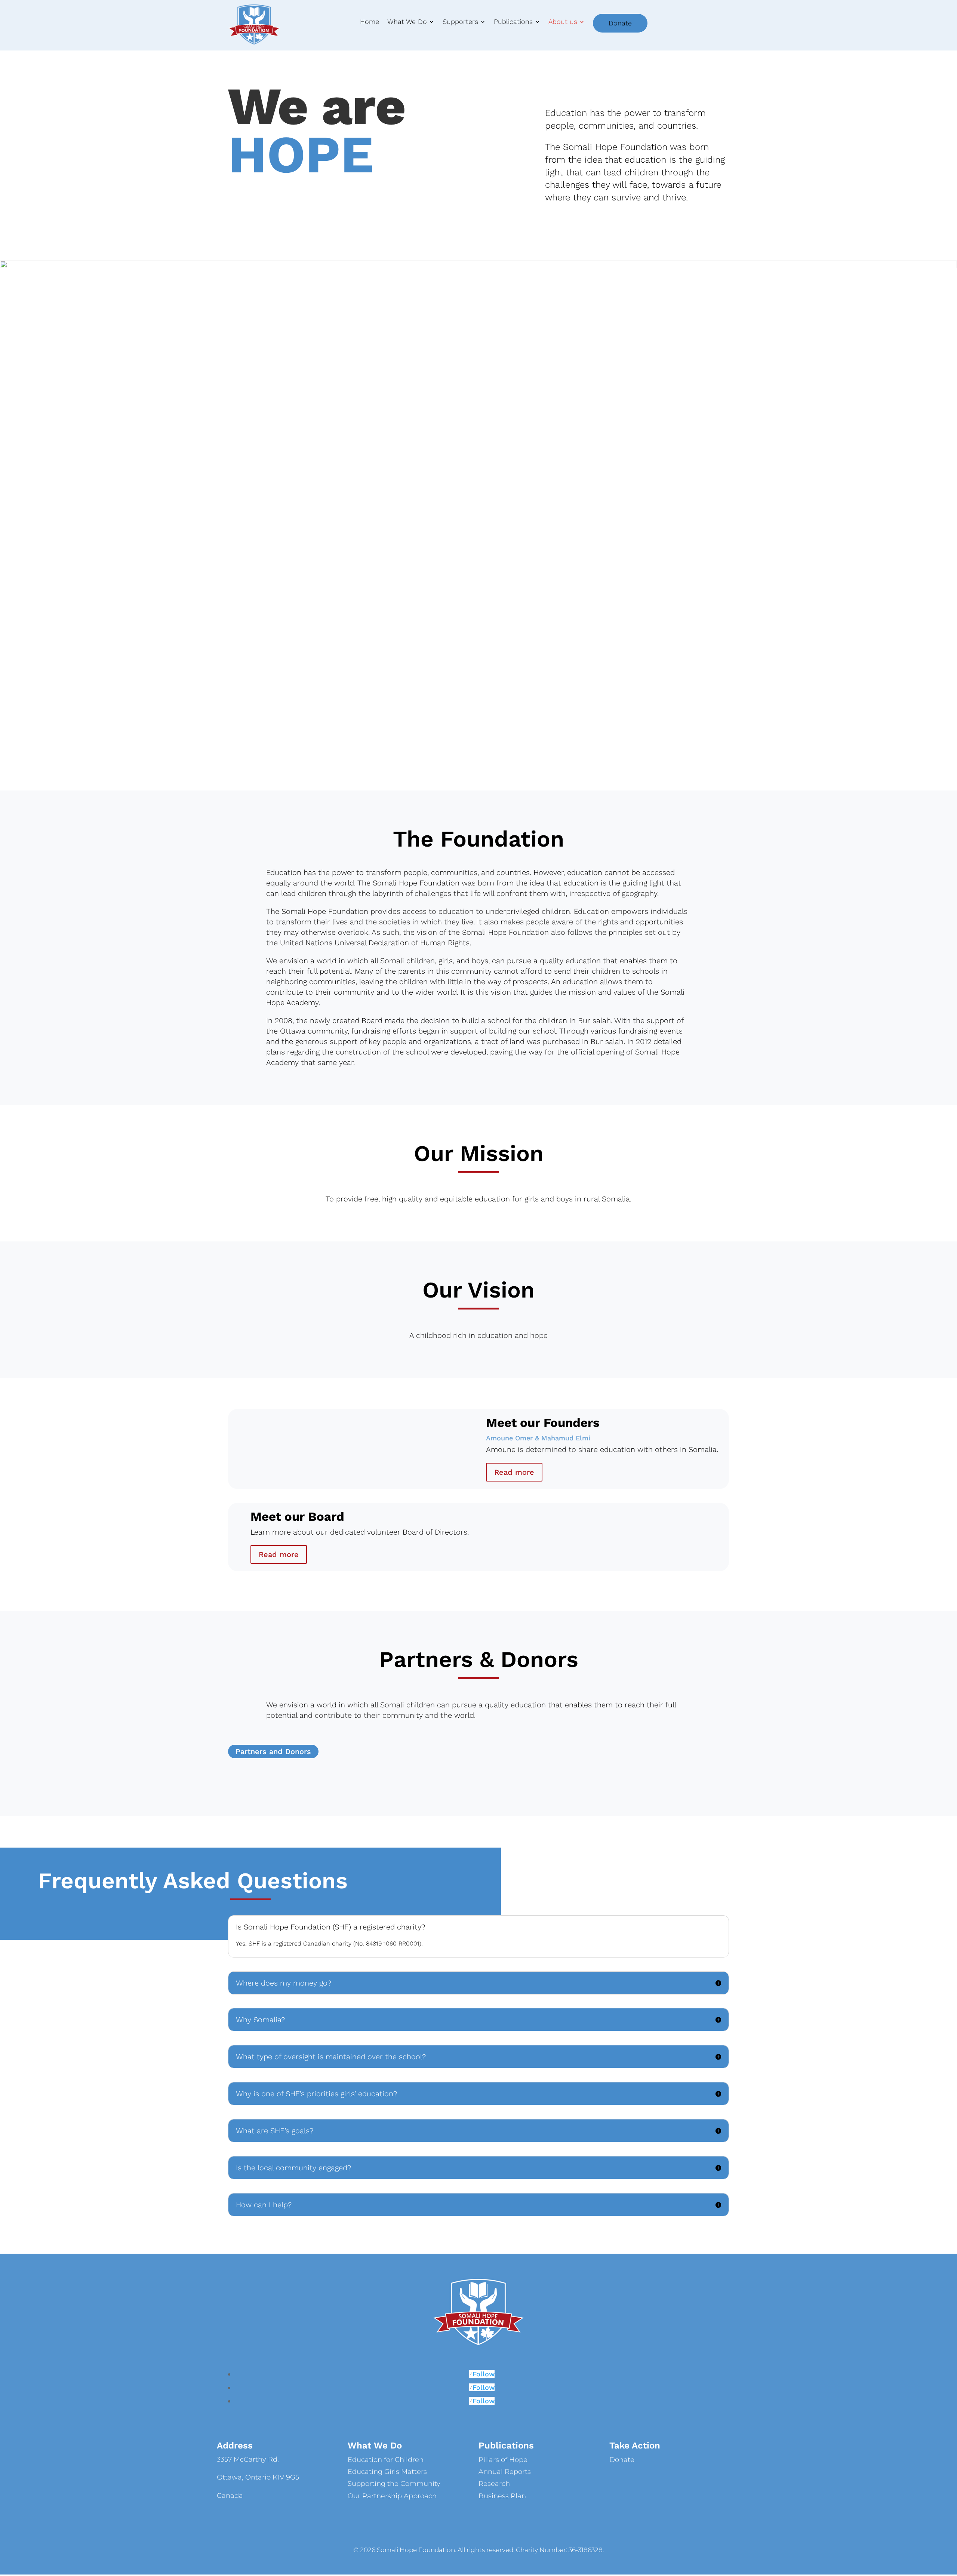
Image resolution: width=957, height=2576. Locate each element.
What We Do (407, 22)
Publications (513, 22)
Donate (620, 23)
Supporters (460, 22)
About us (563, 22)
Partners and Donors (273, 1751)
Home (370, 22)
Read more (514, 1472)
